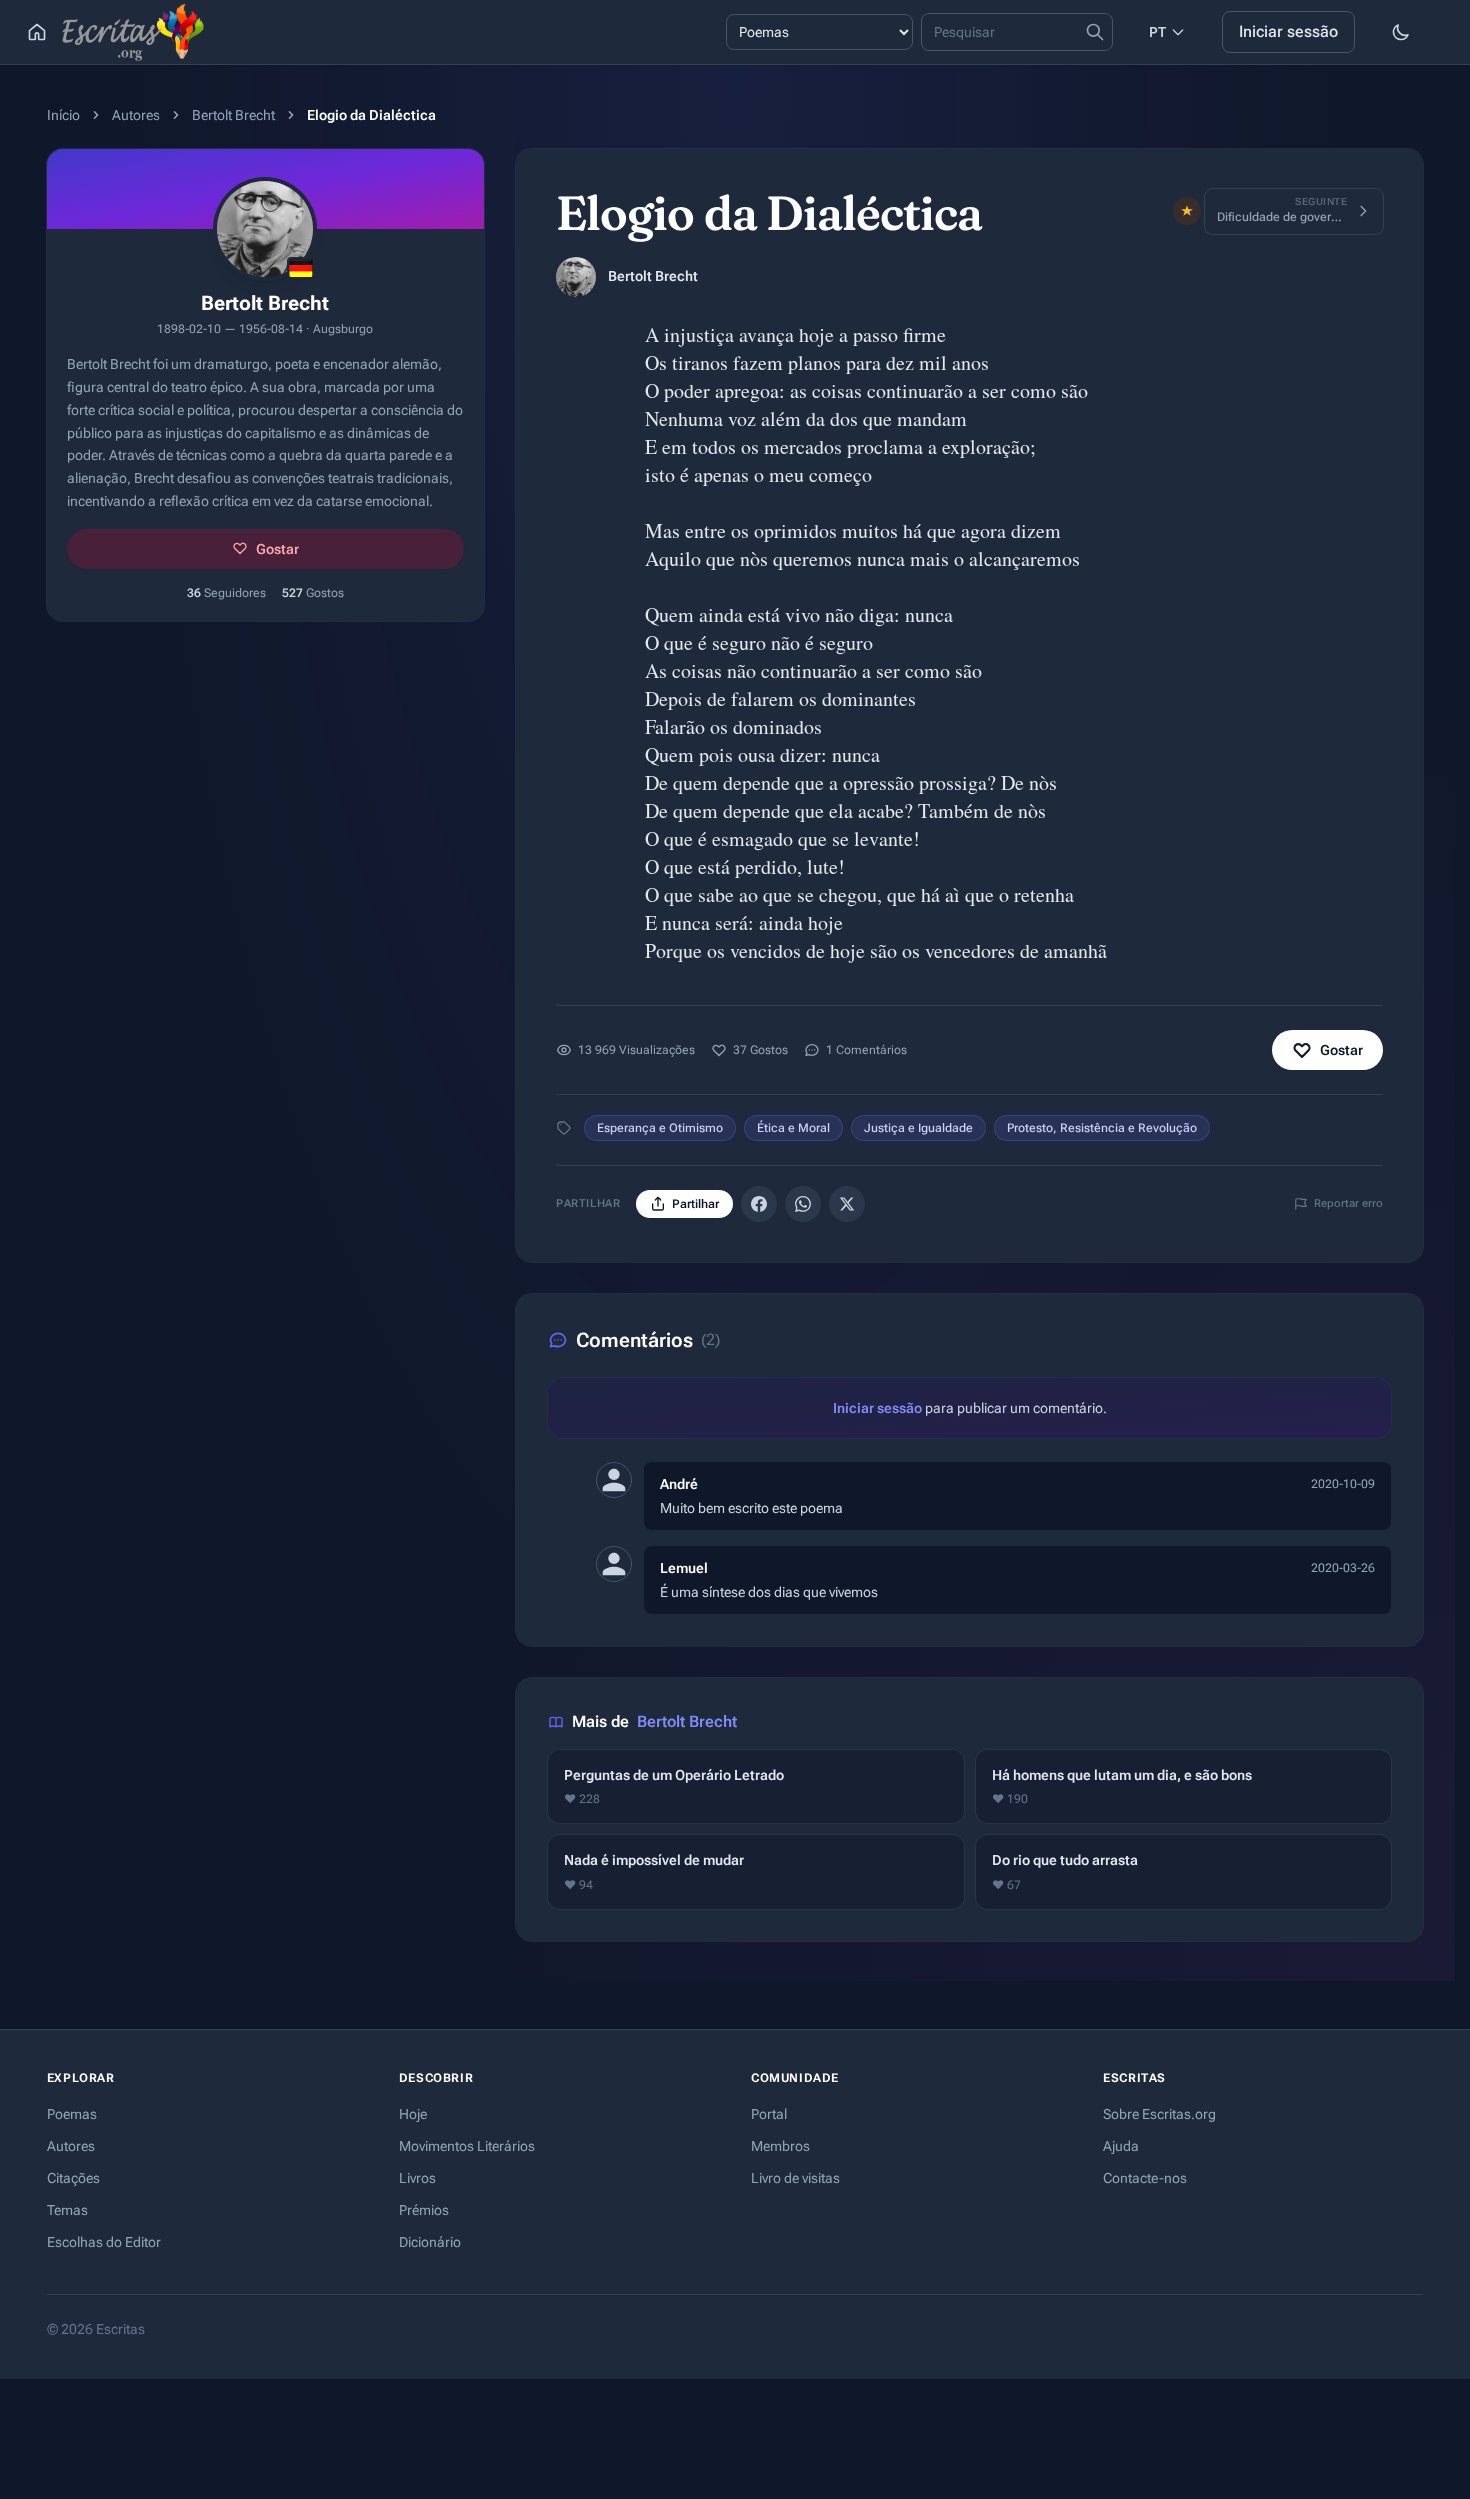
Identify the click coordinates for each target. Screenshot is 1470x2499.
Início (63, 115)
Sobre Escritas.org (1159, 2114)
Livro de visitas (795, 2178)
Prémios (424, 2210)
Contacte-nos (1145, 2178)
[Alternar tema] (1401, 32)
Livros (417, 2178)
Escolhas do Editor (104, 2242)
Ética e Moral (793, 1128)
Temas (67, 2210)
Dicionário (430, 2242)
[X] (847, 1204)
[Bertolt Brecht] (576, 277)
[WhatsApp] (803, 1204)
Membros (780, 2146)
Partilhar (695, 1204)
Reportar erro (1348, 1203)
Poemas (72, 2114)
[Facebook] (759, 1204)
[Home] (37, 32)
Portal (769, 2114)
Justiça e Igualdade (918, 1128)
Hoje (413, 2114)
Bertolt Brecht (233, 115)
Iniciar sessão (1288, 31)
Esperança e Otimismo (660, 1128)
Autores (136, 115)
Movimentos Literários (467, 2146)
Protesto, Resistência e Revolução (1102, 1128)
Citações (73, 2178)
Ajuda (1121, 2146)
